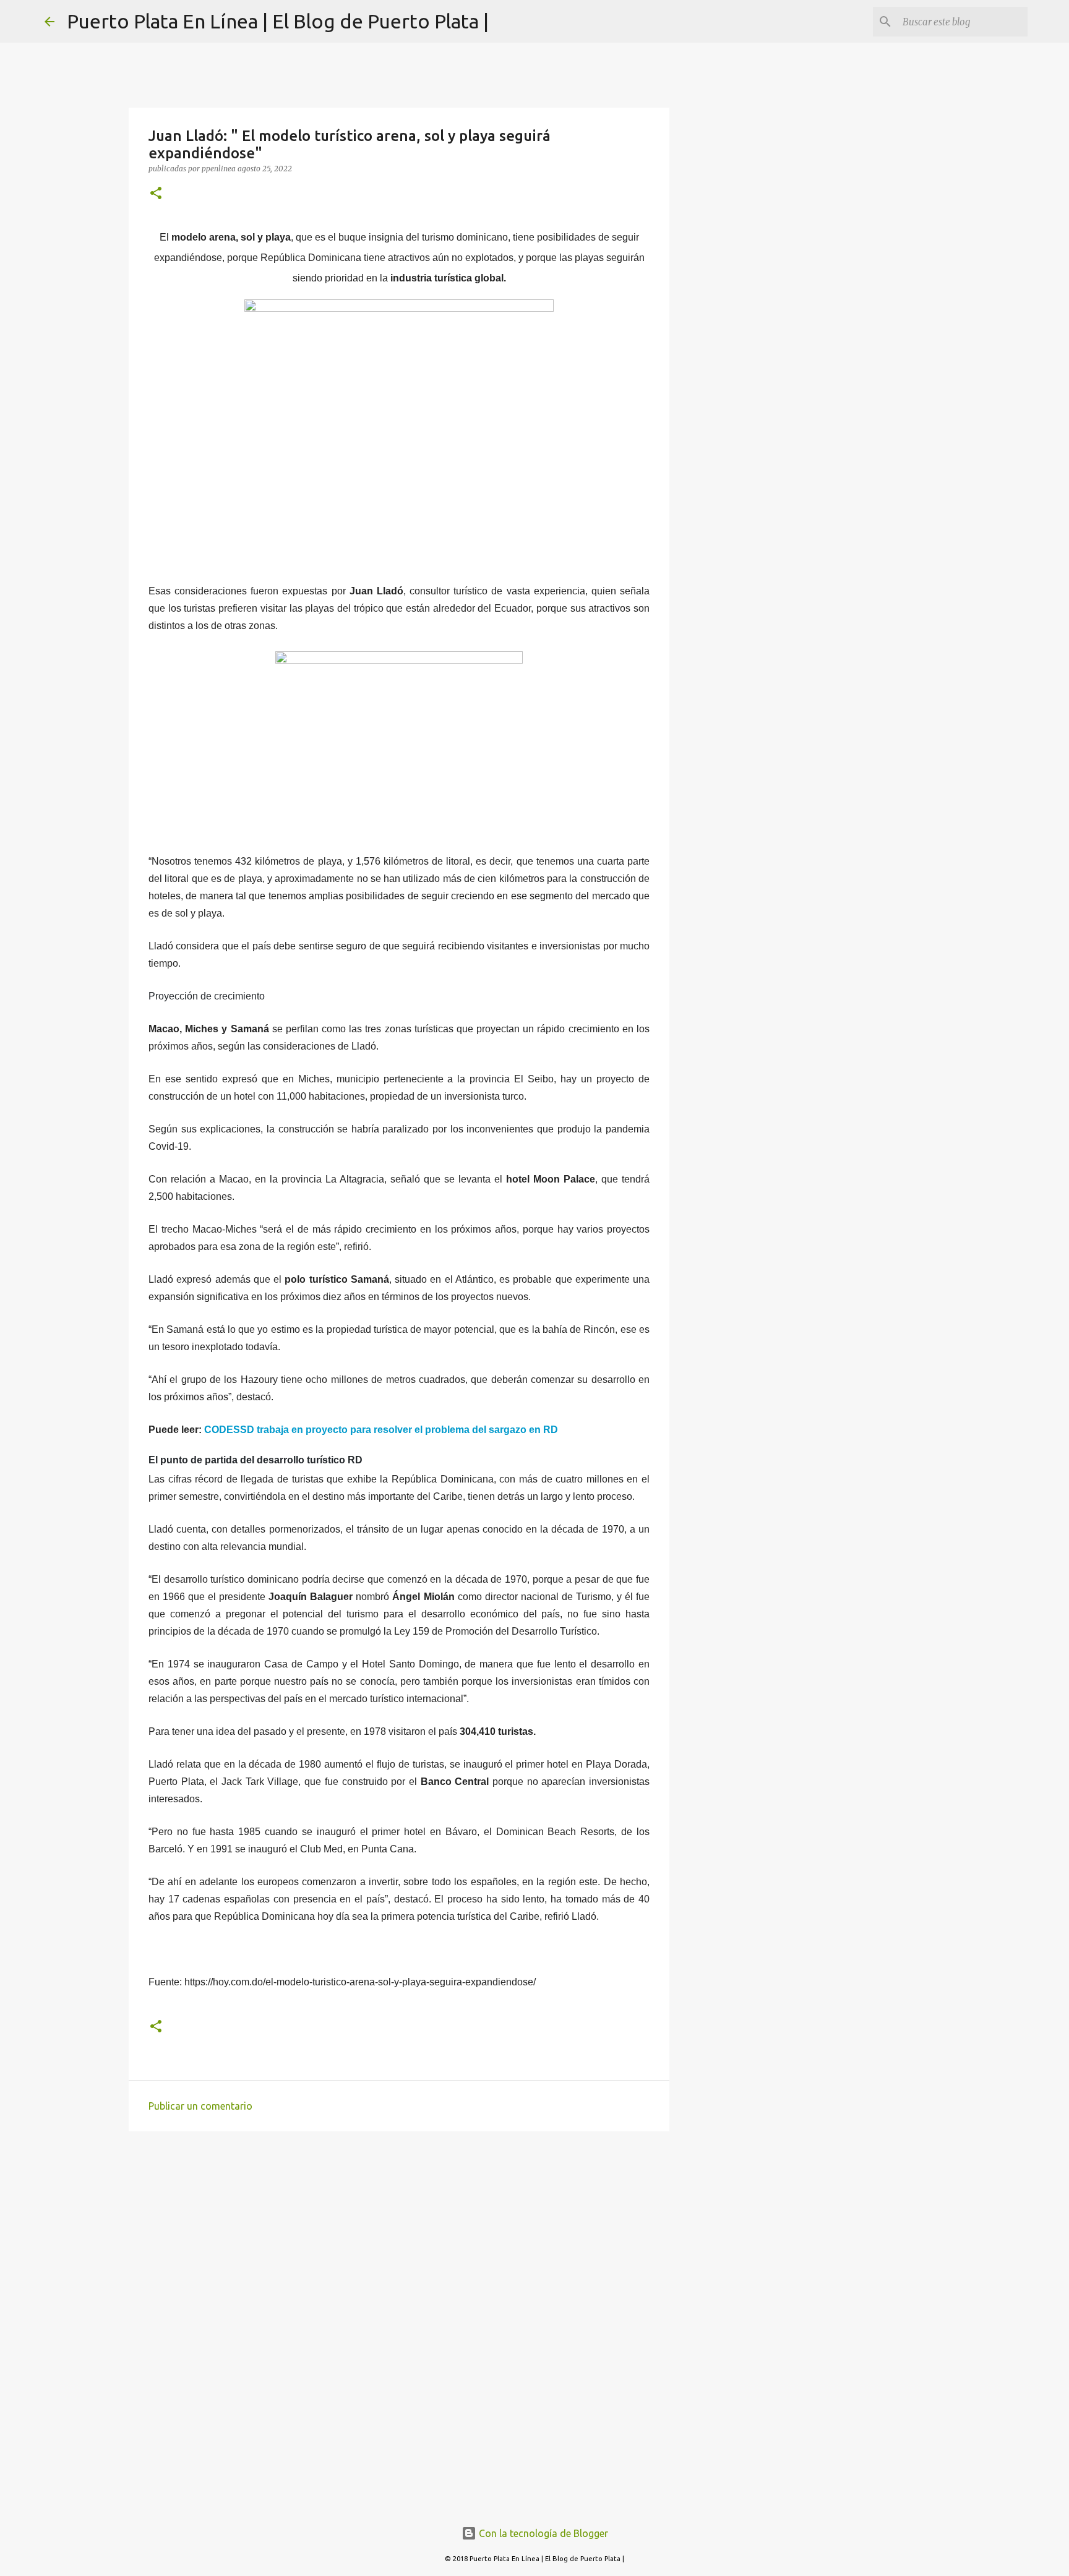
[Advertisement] (399, 2236)
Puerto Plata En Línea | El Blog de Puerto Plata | (278, 21)
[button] (156, 194)
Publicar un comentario (200, 2106)
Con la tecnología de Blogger (542, 2533)
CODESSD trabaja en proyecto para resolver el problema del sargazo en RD (381, 1430)
